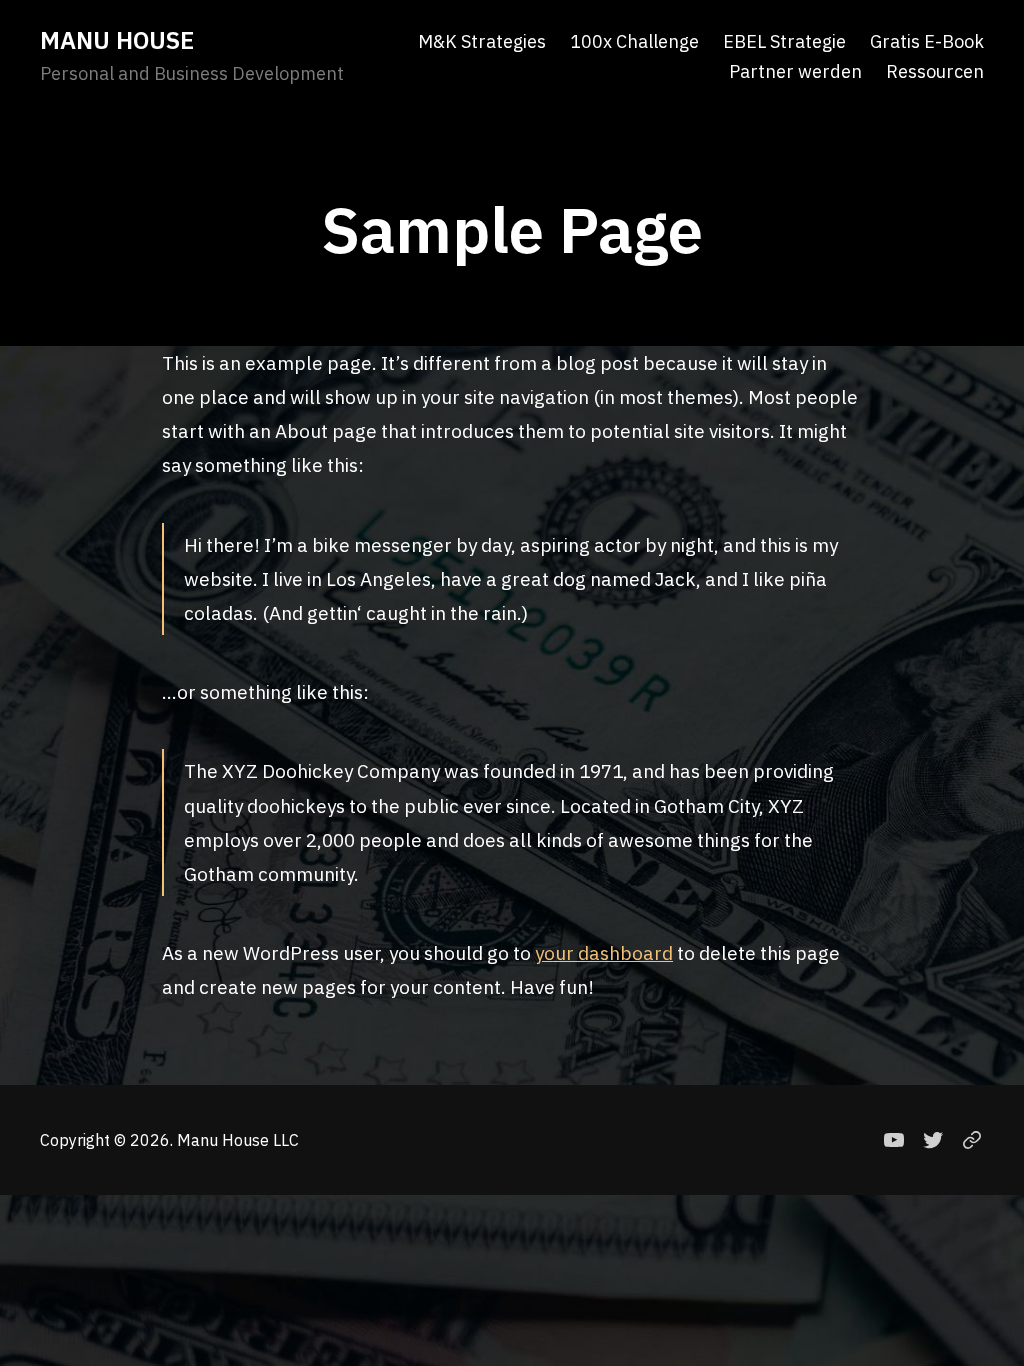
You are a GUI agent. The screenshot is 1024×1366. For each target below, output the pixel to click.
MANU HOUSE (117, 40)
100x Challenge (634, 42)
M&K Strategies (482, 42)
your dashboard (604, 953)
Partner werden (795, 72)
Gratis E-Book (927, 42)
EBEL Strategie (784, 42)
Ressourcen (935, 72)
